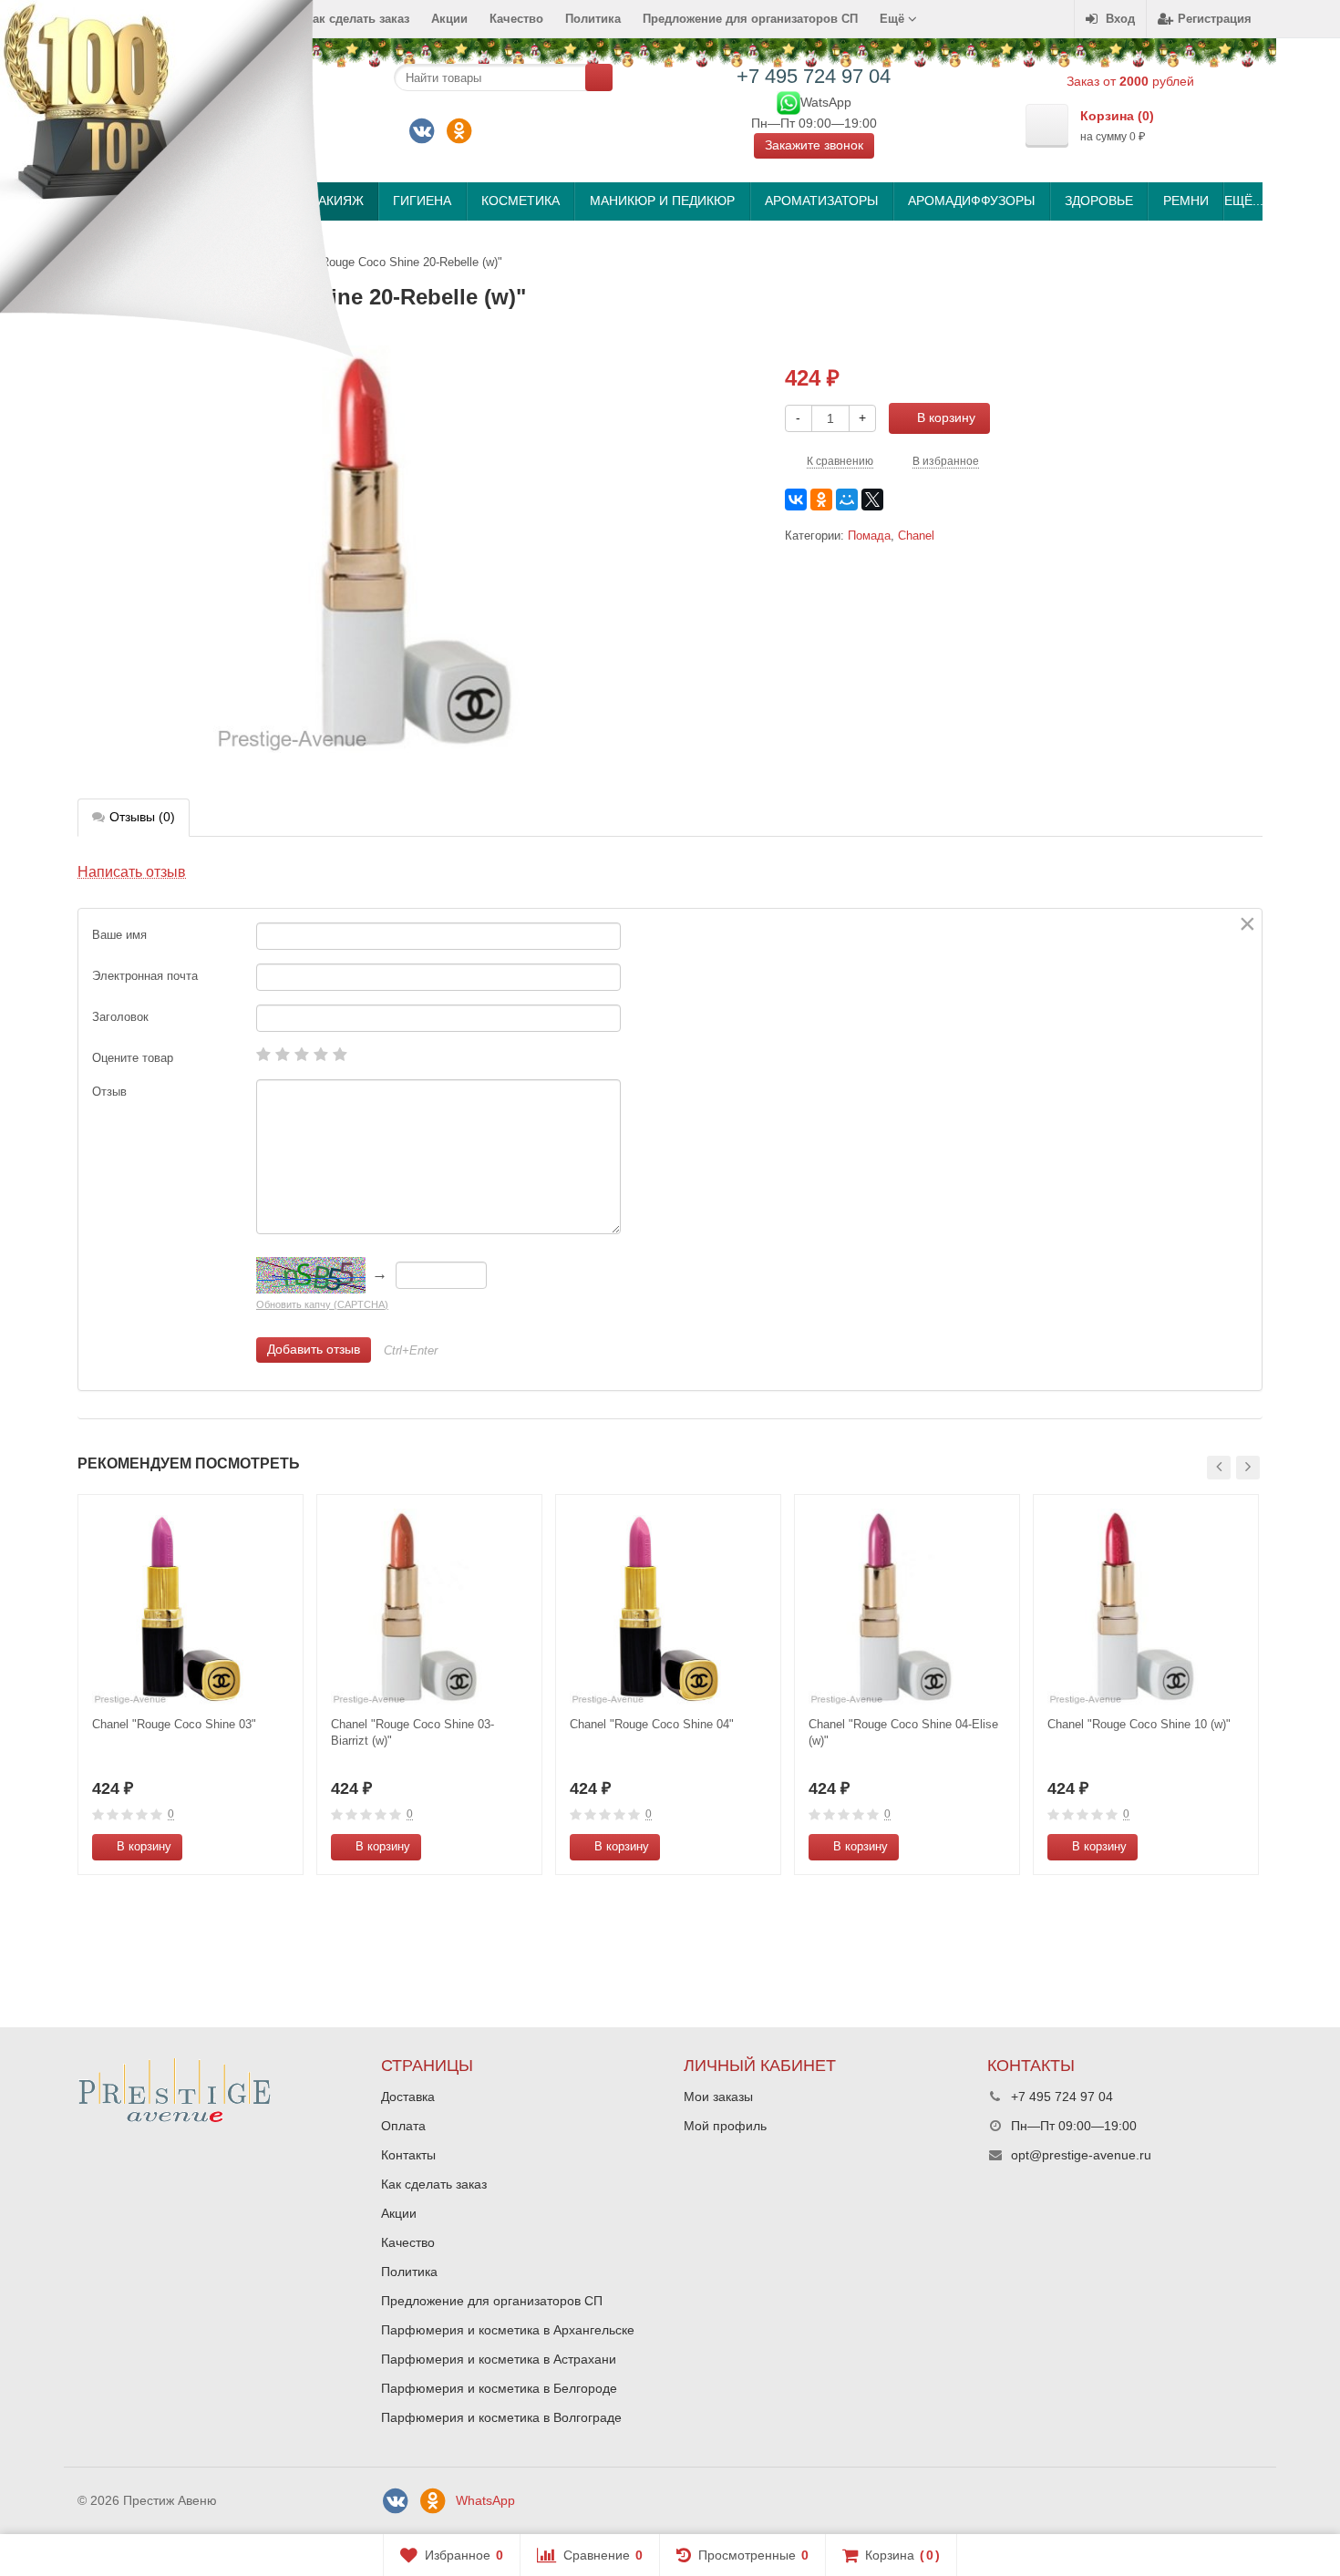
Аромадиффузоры (971, 201)
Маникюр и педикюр (662, 201)
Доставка (408, 2097)
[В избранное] (283, 1847)
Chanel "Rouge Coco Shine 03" (174, 1724)
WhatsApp (485, 2500)
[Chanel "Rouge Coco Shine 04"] (668, 1607)
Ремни (1186, 201)
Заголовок (120, 1017)
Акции (449, 19)
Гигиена (422, 201)
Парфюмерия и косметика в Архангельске (508, 2330)
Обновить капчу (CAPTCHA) (322, 1304)
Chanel (916, 536)
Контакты (408, 2155)
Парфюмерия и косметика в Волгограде (501, 2417)
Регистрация (1215, 19)
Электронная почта (145, 976)
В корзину (946, 417)
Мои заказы (718, 2097)
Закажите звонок (814, 145)
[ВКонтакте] (422, 131)
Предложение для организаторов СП (750, 19)
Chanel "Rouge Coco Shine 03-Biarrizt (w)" (412, 1732)
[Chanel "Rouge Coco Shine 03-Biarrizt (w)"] (429, 1607)
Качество (516, 19)
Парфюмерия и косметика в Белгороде (499, 2388)
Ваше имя (119, 935)
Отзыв (109, 1092)
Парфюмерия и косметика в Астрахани (499, 2359)
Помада (869, 536)
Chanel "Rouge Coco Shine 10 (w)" (1139, 1724)
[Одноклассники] (459, 131)
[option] (191, 1685)
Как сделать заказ (434, 2184)
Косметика (521, 201)
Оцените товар (133, 1058)
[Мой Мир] (847, 500)
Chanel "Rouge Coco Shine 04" (652, 1724)
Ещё (894, 19)
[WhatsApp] (789, 101)
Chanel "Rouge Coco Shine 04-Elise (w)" (903, 1732)
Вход (1120, 19)
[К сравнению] (255, 1847)
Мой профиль (725, 2126)
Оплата (403, 2126)
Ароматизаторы (821, 201)
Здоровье (1099, 201)
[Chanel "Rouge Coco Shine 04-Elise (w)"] (907, 1607)
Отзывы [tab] (142, 817)
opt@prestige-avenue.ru (1081, 2155)
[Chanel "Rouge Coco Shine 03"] (191, 1607)
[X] (872, 500)
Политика (593, 19)
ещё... (1243, 201)
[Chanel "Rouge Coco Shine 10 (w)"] (1146, 1607)
